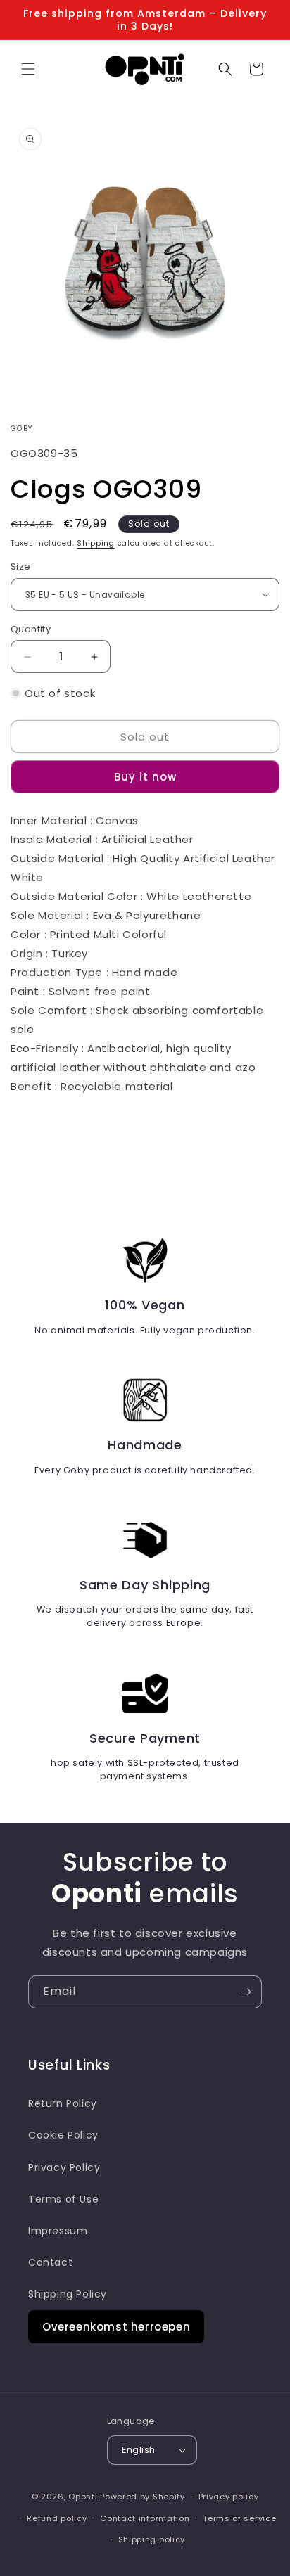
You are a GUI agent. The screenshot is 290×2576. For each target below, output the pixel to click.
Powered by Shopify (143, 2497)
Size (21, 566)
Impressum (58, 2231)
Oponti (83, 2497)
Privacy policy (229, 2497)
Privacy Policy (64, 2167)
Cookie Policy (63, 2135)
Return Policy (63, 2103)
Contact (50, 2262)
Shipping (96, 543)
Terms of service (239, 2518)
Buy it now (145, 777)
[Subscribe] (246, 1992)
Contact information (145, 2518)
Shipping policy (152, 2539)
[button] (28, 69)
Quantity (31, 629)
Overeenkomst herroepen (116, 2327)
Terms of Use (63, 2199)
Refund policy (57, 2518)
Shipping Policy (68, 2294)
